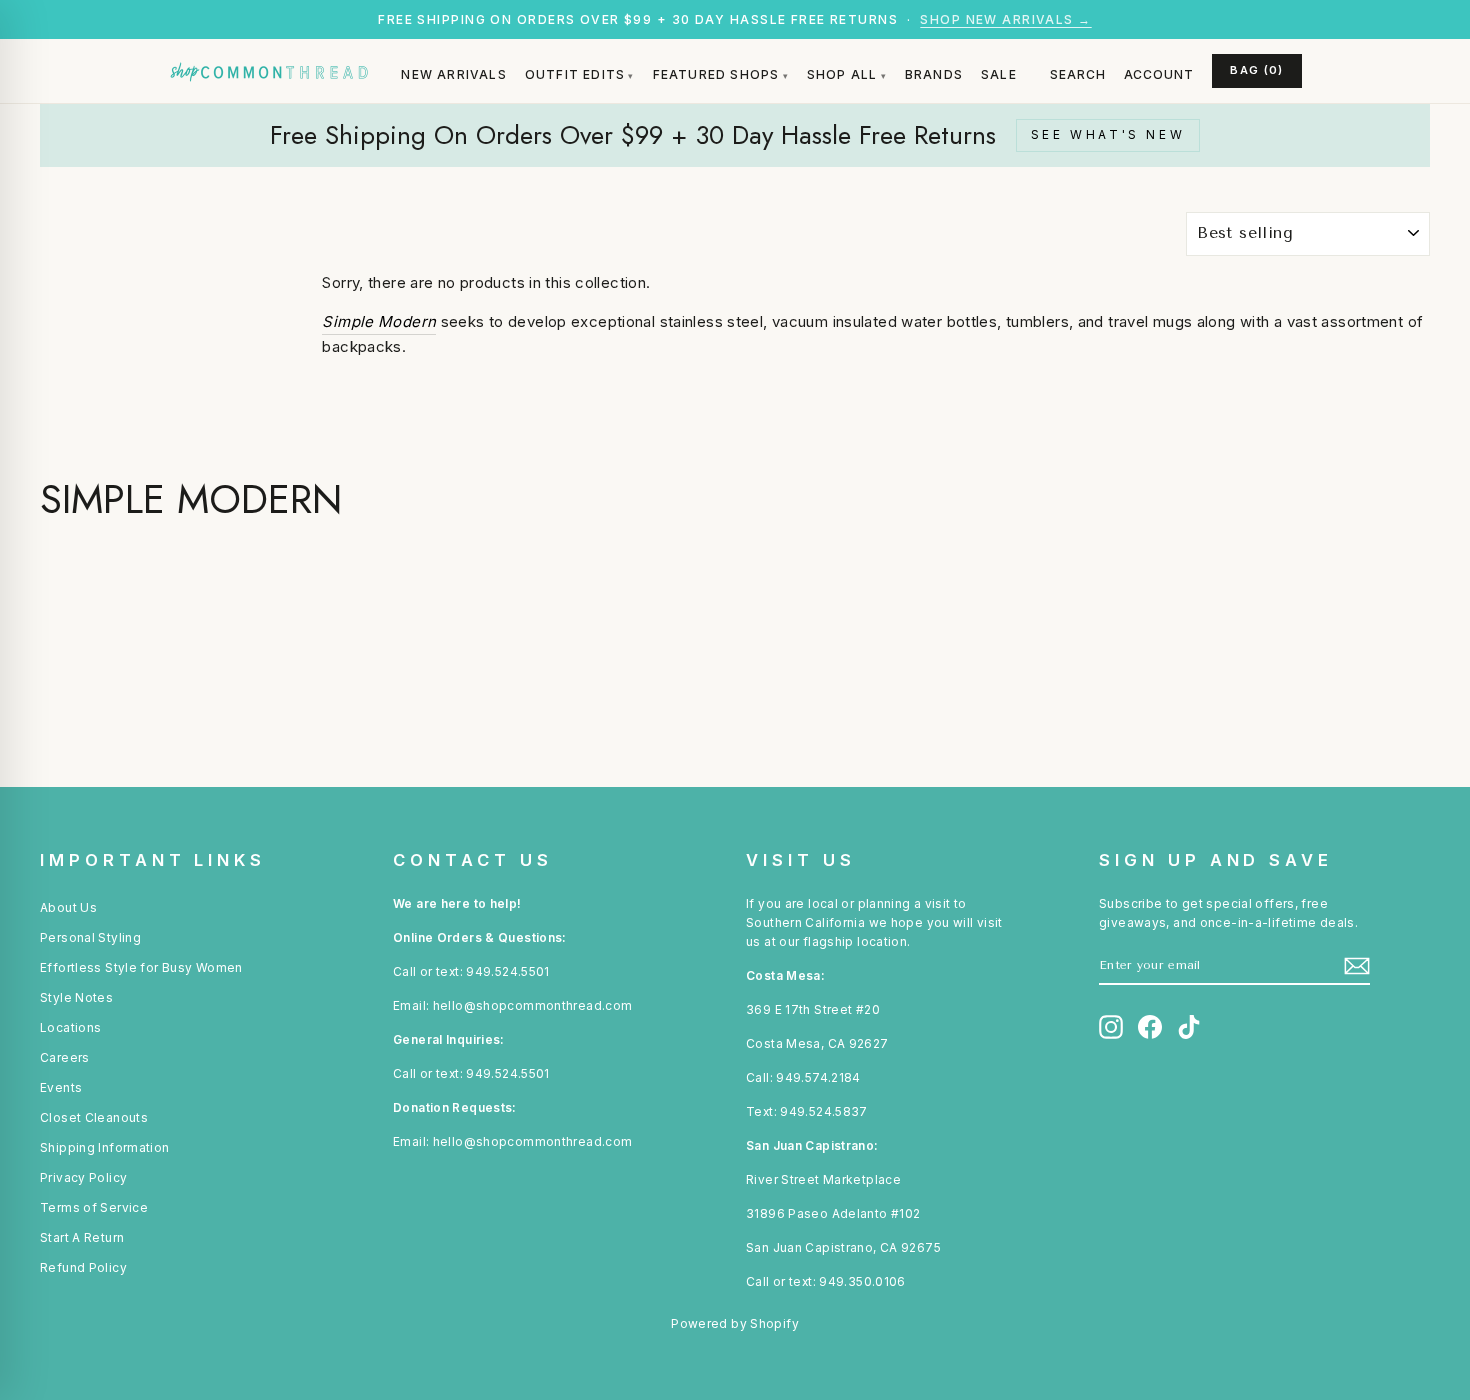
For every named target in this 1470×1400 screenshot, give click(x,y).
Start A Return (82, 1237)
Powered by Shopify (735, 1323)
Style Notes (76, 997)
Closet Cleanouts (94, 1117)
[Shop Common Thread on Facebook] (1150, 1027)
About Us (68, 907)
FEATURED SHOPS (716, 74)
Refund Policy (83, 1267)
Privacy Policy (83, 1177)
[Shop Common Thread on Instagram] (1111, 1027)
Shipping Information (105, 1147)
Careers (65, 1057)
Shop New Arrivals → (1005, 19)
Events (61, 1087)
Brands (934, 74)
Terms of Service (94, 1207)
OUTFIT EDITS (575, 74)
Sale (999, 74)
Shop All (842, 74)
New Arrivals (453, 74)
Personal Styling (90, 937)
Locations (70, 1027)
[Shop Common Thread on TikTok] (1189, 1027)
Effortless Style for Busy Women (141, 967)
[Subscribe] (1357, 966)
